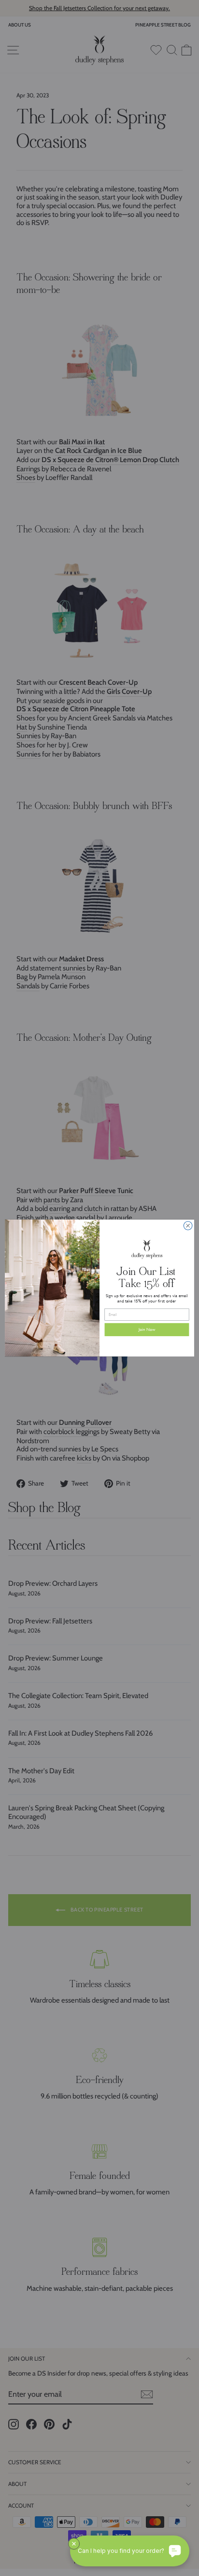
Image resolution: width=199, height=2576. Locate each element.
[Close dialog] (188, 1226)
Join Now (147, 1330)
